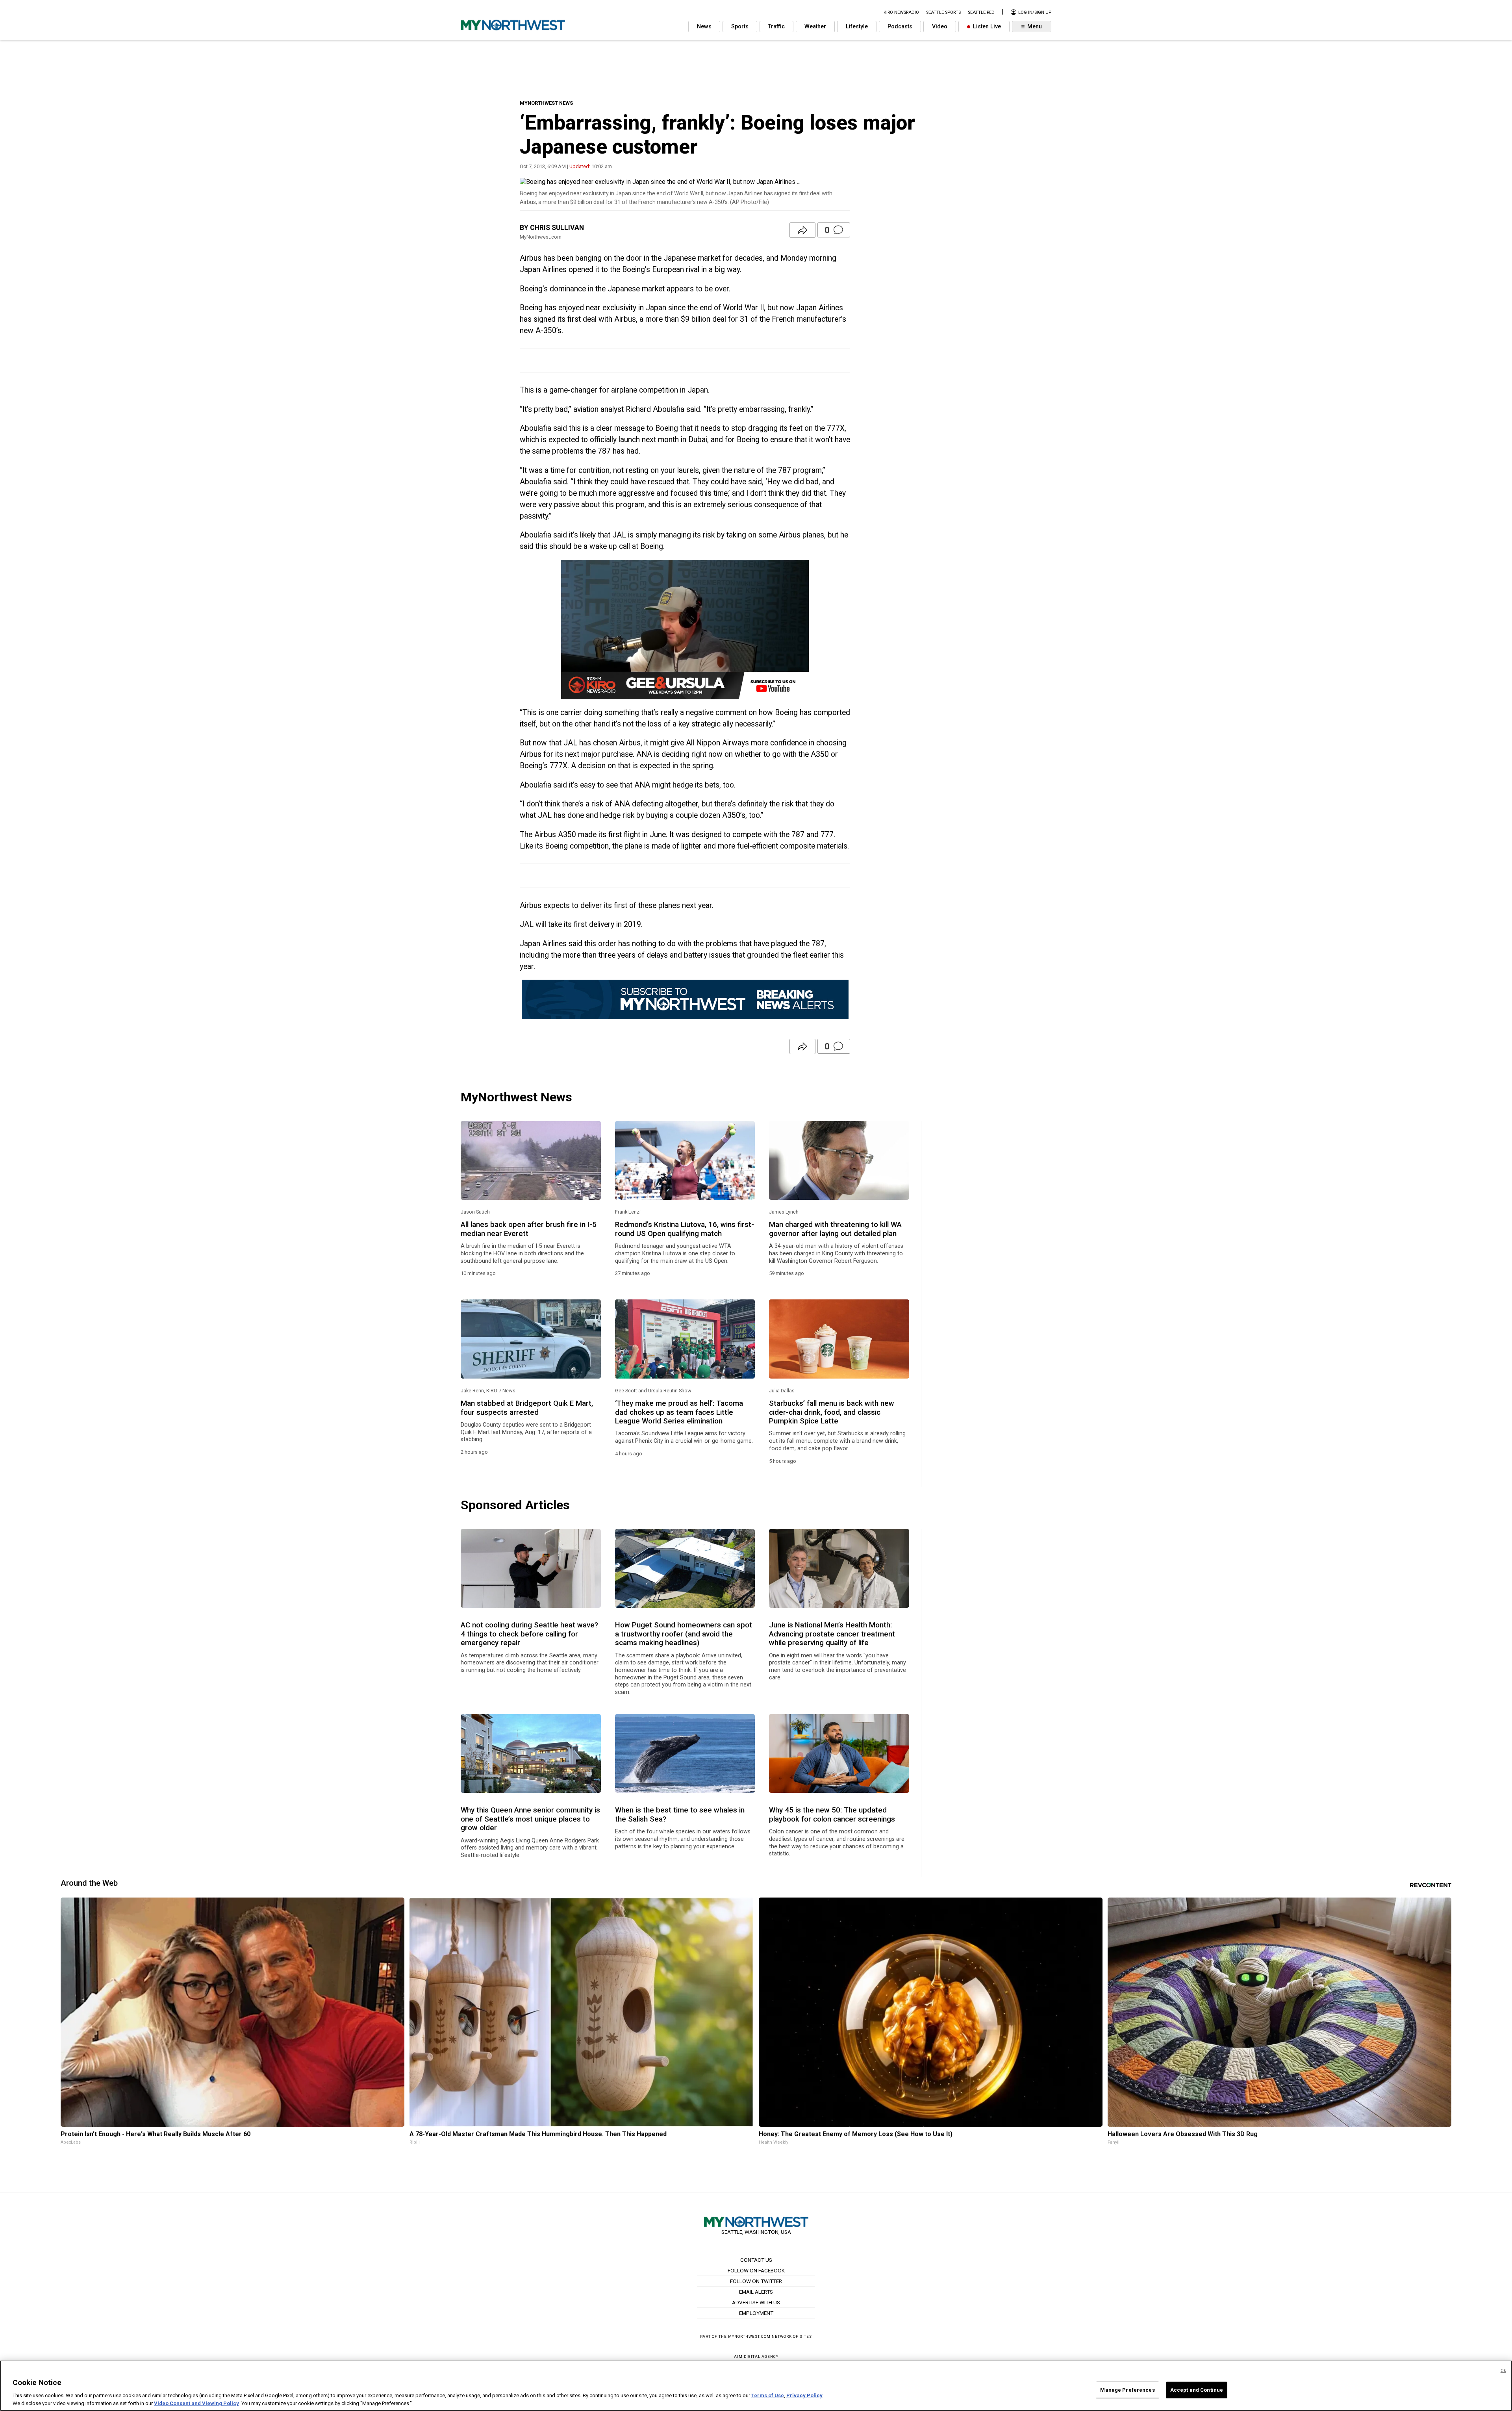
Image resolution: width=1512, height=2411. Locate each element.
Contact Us (756, 2260)
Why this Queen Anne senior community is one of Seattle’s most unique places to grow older (530, 1819)
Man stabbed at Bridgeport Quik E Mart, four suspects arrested (527, 1408)
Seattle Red (981, 12)
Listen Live (986, 27)
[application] (685, 630)
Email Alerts (756, 2292)
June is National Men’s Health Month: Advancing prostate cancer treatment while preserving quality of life (832, 1634)
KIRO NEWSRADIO (901, 12)
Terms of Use (768, 2395)
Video (940, 27)
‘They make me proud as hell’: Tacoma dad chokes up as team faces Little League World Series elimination (679, 1412)
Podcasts (900, 27)
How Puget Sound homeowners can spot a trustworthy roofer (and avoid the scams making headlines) (684, 1634)
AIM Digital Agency (756, 2356)
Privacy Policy (804, 2395)
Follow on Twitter (756, 2281)
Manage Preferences (1127, 2390)
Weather (815, 27)
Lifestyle (857, 27)
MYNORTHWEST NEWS (546, 103)
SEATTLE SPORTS (943, 12)
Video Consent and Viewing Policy (196, 2403)
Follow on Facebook (756, 2270)
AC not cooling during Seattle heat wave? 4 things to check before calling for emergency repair (529, 1634)
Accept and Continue (1197, 2390)
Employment (756, 2313)
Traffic (776, 27)
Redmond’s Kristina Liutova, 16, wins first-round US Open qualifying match (685, 1229)
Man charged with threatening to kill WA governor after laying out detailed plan (835, 1229)
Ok (1503, 2371)
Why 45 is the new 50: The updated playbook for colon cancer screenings (832, 1814)
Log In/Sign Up (1034, 12)
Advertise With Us (756, 2302)
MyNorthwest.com (749, 2336)
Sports (740, 27)
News (704, 27)
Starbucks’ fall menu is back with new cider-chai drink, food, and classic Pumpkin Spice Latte (832, 1412)
